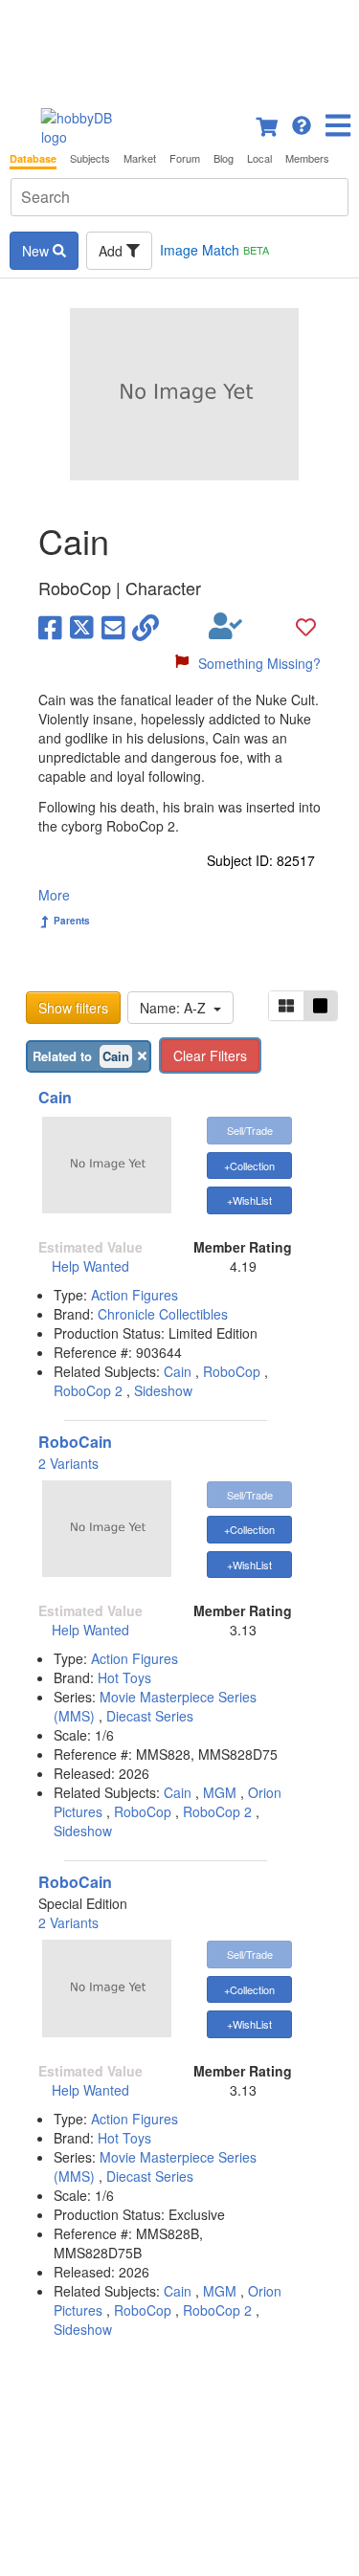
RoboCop (232, 1371)
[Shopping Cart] (268, 123)
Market (140, 158)
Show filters (73, 1008)
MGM (220, 1792)
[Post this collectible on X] (82, 626)
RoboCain (75, 1442)
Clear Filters (210, 1055)
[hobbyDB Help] (302, 123)
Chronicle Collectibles (163, 1314)
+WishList (249, 1200)
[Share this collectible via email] (113, 626)
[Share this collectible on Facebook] (50, 626)
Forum (185, 158)
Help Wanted (90, 1266)
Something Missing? (259, 663)
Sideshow (163, 1390)
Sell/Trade (250, 1130)
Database (33, 158)
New (37, 251)
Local (259, 158)
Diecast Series (150, 1716)
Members (307, 158)
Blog (224, 158)
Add (112, 251)
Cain (55, 1097)
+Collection (249, 1166)
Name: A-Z (177, 1008)
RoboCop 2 (88, 1390)
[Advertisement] (179, 48)
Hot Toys (124, 1677)
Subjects (90, 158)
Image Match (214, 250)
